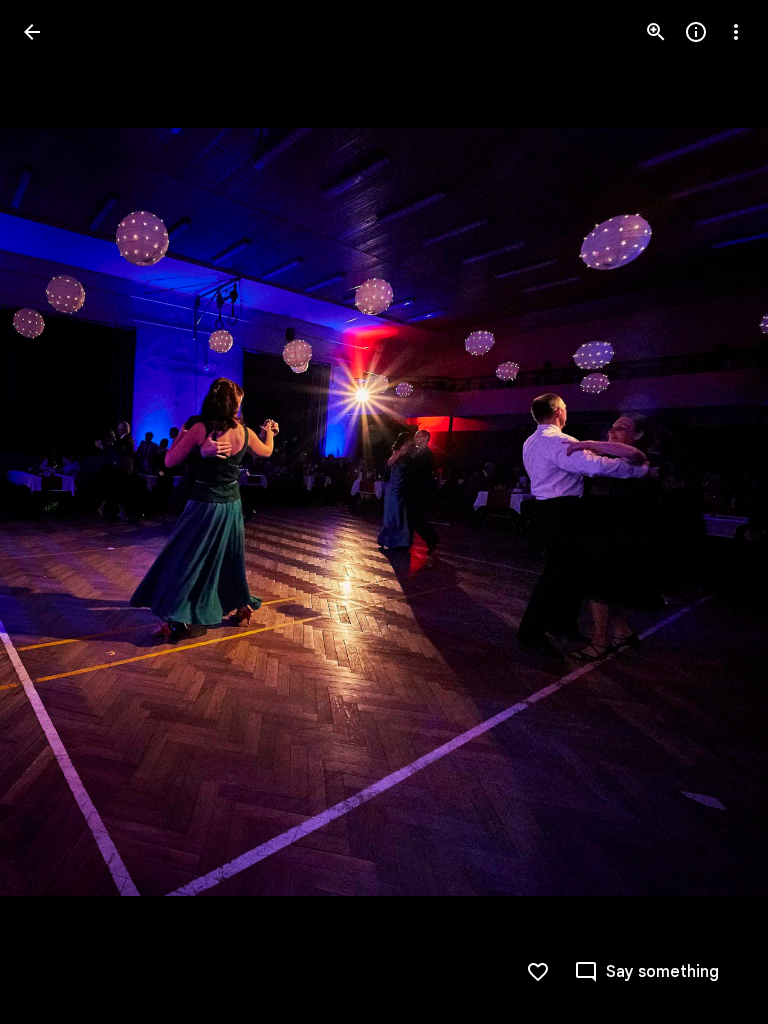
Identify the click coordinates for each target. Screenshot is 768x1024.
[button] (56, 512)
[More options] (736, 32)
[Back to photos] (32, 32)
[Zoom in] (656, 32)
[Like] (538, 972)
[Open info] (696, 32)
